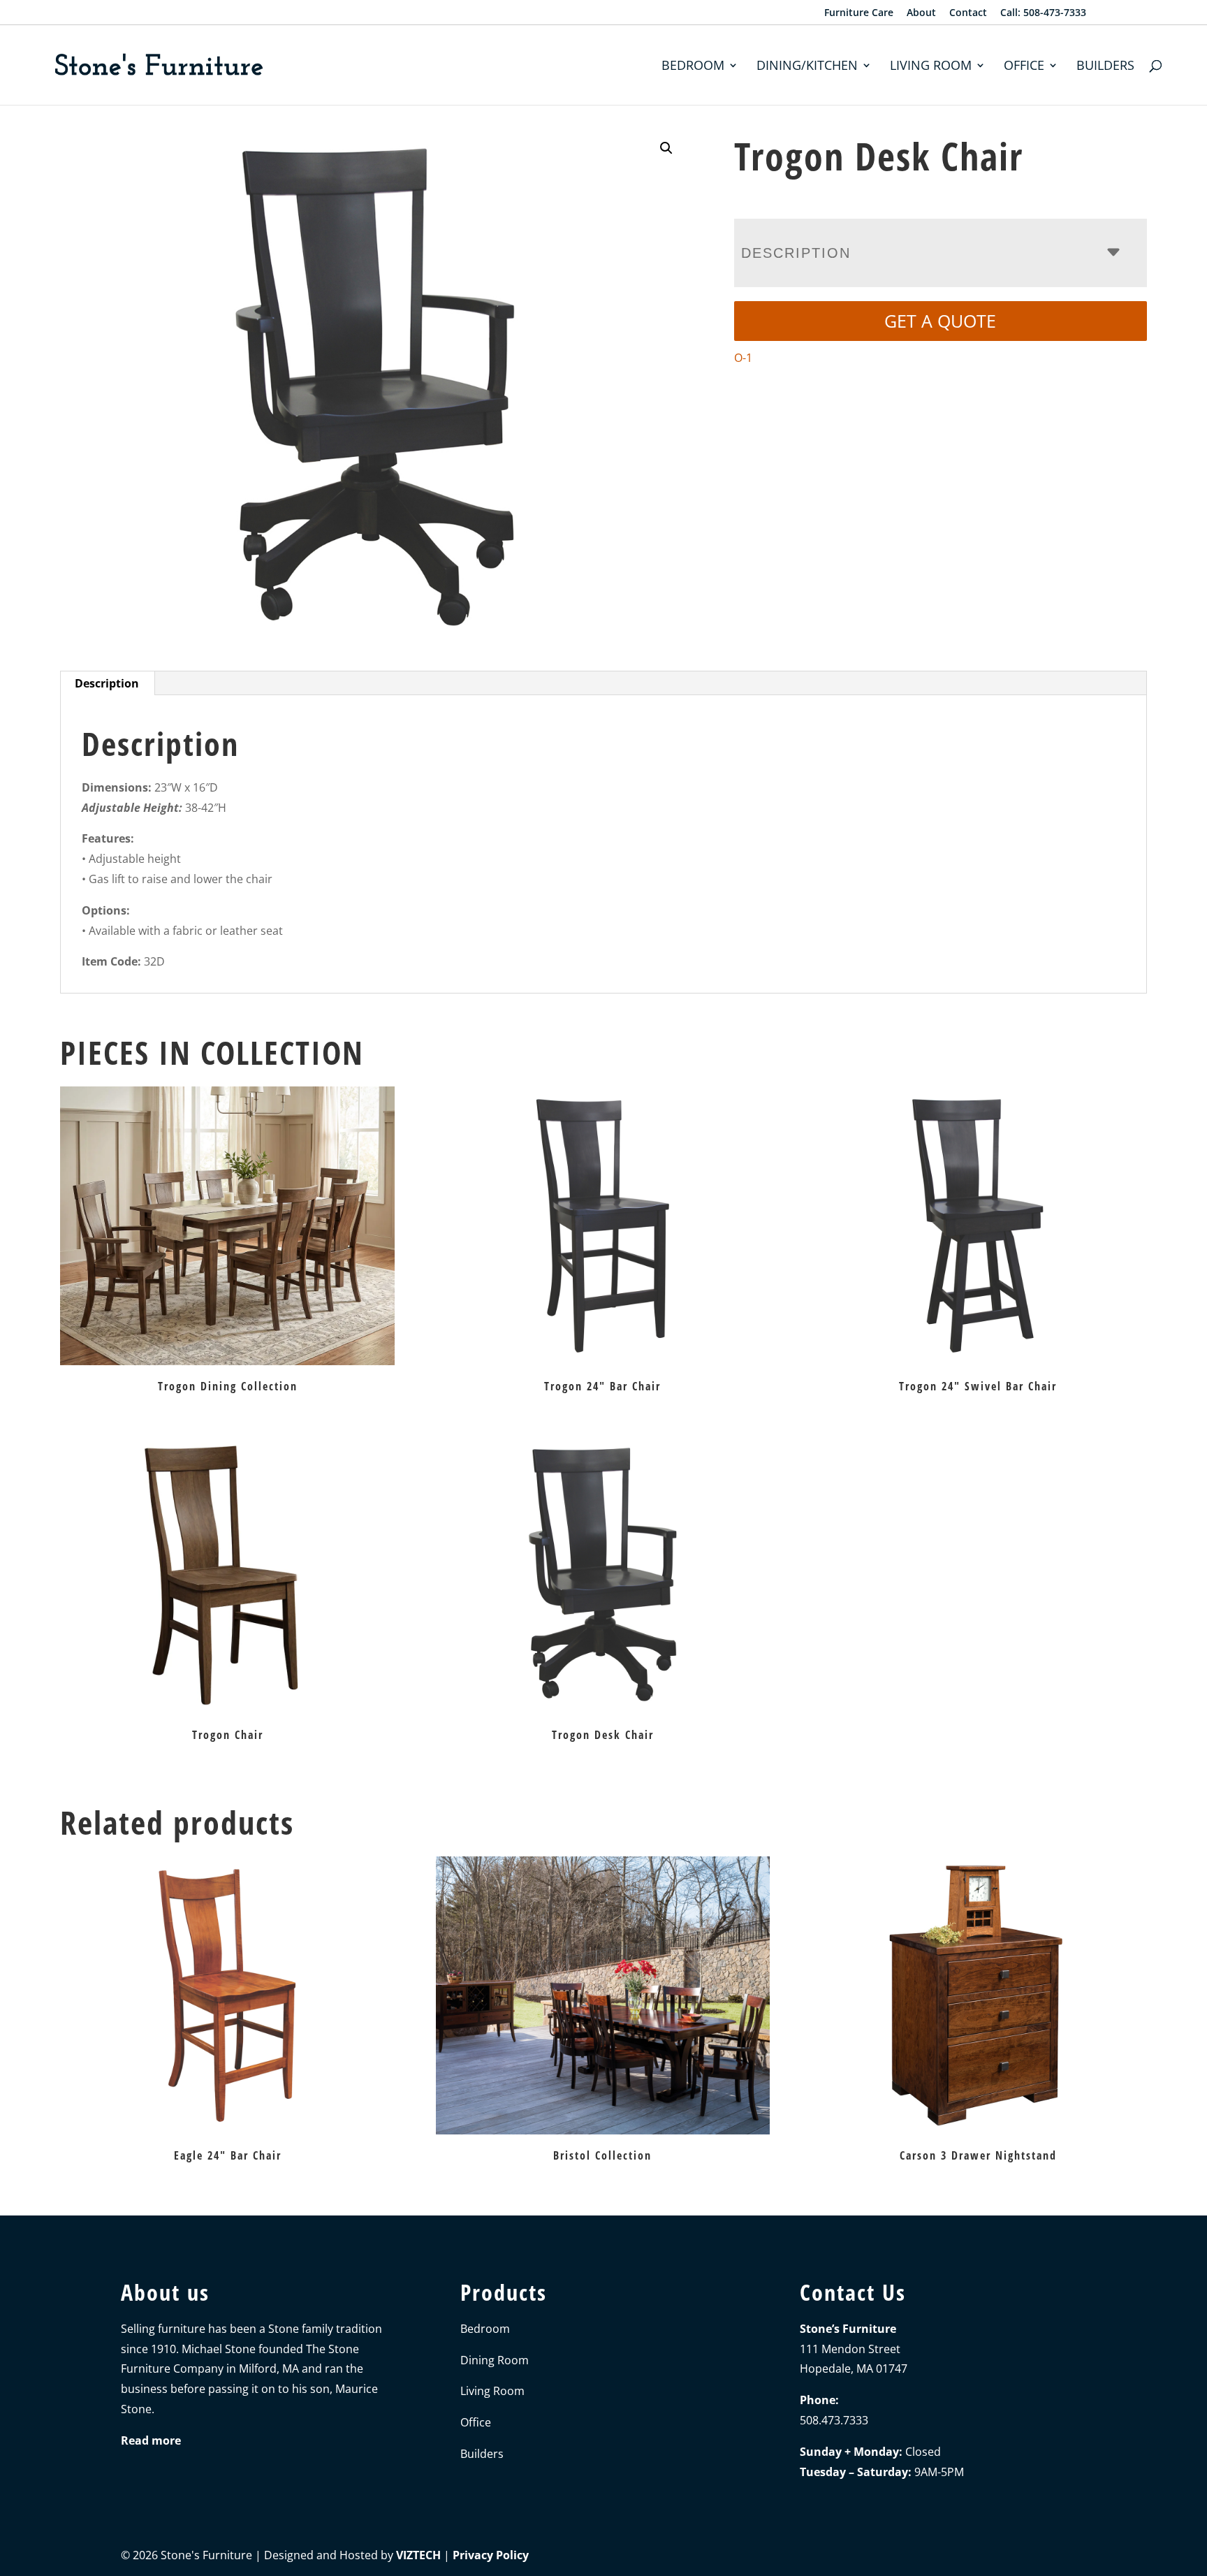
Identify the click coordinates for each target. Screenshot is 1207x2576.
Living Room (931, 67)
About (921, 13)
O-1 (743, 358)
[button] (666, 148)
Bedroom (693, 67)
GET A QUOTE (940, 321)
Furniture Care (859, 13)
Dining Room (495, 2360)
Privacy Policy (491, 2555)
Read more (151, 2440)
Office (1024, 67)
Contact (968, 13)
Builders (1105, 67)
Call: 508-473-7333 (1043, 13)
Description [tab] (107, 683)
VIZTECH (418, 2555)
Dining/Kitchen (807, 67)
